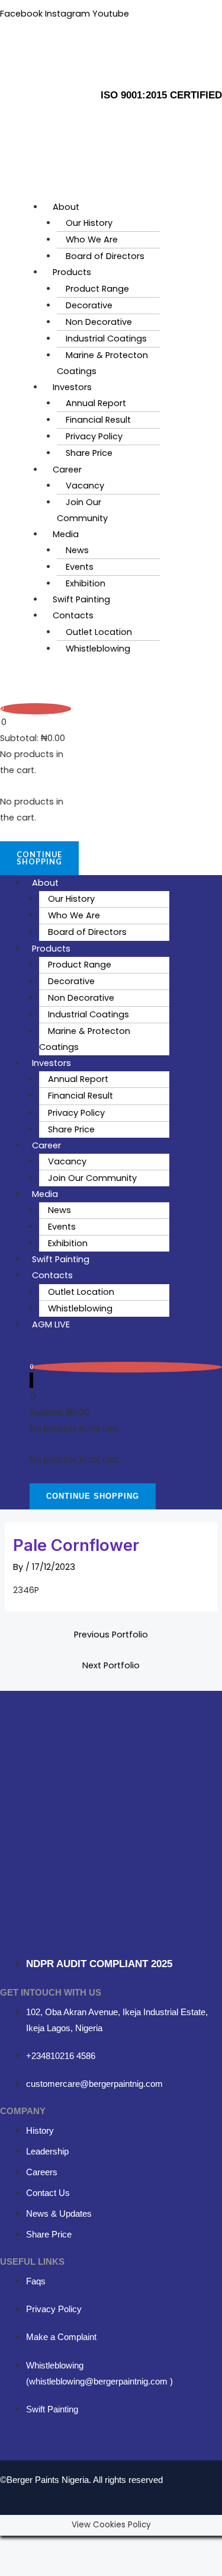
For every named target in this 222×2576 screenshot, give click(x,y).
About (66, 207)
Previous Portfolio (111, 1635)
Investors (72, 387)
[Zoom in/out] (17, 2546)
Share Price (89, 453)
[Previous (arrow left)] (17, 2567)
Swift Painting (81, 599)
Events (80, 567)
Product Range (97, 289)
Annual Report (96, 403)
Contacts (73, 615)
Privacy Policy (94, 436)
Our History (89, 223)
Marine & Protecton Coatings (102, 363)
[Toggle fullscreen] (52, 2546)
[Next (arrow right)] (52, 2567)
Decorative (89, 305)
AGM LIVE (51, 1324)
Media (66, 534)
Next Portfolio (111, 1665)
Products (72, 272)
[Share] (88, 2546)
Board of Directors (105, 256)
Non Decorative (99, 322)
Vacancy (85, 486)
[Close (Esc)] (123, 2546)
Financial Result (98, 420)
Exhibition (86, 583)
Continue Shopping (39, 858)
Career (67, 470)
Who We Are (92, 240)
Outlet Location (99, 632)
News (77, 550)
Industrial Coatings (106, 339)
